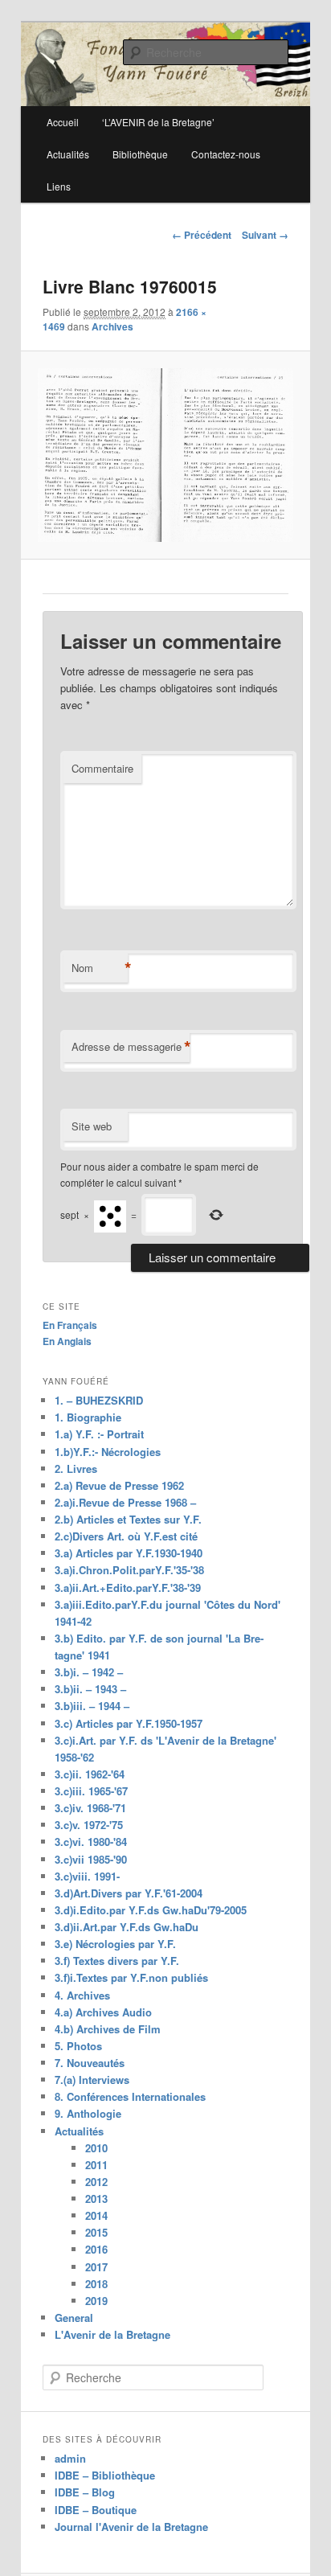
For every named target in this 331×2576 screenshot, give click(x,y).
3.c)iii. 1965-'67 (91, 1791)
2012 (96, 2182)
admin (70, 2458)
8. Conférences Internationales (130, 2096)
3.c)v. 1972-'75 (89, 1825)
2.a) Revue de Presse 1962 (119, 1485)
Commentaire (102, 768)
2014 (96, 2215)
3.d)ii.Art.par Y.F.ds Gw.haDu (127, 1927)
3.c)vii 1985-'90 (91, 1859)
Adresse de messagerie (131, 1047)
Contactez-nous (226, 154)
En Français (70, 1325)
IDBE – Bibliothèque (105, 2475)
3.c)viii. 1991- (87, 1876)
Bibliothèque (140, 154)
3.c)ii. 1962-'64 (90, 1774)
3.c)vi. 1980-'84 (91, 1842)
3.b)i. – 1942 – (89, 1672)
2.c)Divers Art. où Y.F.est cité (126, 1536)
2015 (96, 2232)
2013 (96, 2199)
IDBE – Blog (85, 2492)
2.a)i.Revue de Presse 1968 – (125, 1502)
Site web (92, 1126)
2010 (96, 2148)
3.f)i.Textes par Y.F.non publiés (131, 1977)
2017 (96, 2267)
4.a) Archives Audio (103, 2012)
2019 (96, 2301)
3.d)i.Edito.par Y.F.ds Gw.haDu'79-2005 (151, 1910)
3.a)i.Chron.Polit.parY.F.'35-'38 (129, 1570)
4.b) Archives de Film (108, 2029)
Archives (112, 326)
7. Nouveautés (90, 2063)
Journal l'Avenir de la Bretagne (131, 2527)
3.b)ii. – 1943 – (90, 1689)
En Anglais (67, 1341)
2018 (96, 2284)
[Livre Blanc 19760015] (165, 455)
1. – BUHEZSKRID (99, 1400)
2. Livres (76, 1468)
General (74, 2318)
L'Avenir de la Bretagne (112, 2334)
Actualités (68, 154)
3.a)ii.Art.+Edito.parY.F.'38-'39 (128, 1587)
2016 (96, 2249)
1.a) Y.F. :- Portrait (99, 1434)
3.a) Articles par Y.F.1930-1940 (129, 1553)
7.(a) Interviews (92, 2080)
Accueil (63, 122)
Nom (100, 968)
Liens (59, 186)
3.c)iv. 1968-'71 (90, 1808)
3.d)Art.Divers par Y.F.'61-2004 (129, 1893)
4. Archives (82, 1995)
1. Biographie (88, 1417)
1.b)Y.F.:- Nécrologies (108, 1452)
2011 (96, 2165)
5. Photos (78, 2046)
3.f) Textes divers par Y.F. (117, 1961)
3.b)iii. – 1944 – (92, 1706)
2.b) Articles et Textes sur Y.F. (128, 1519)
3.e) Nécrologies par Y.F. (115, 1944)
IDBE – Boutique (96, 2510)
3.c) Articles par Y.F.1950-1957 (129, 1723)
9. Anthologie (88, 2113)
